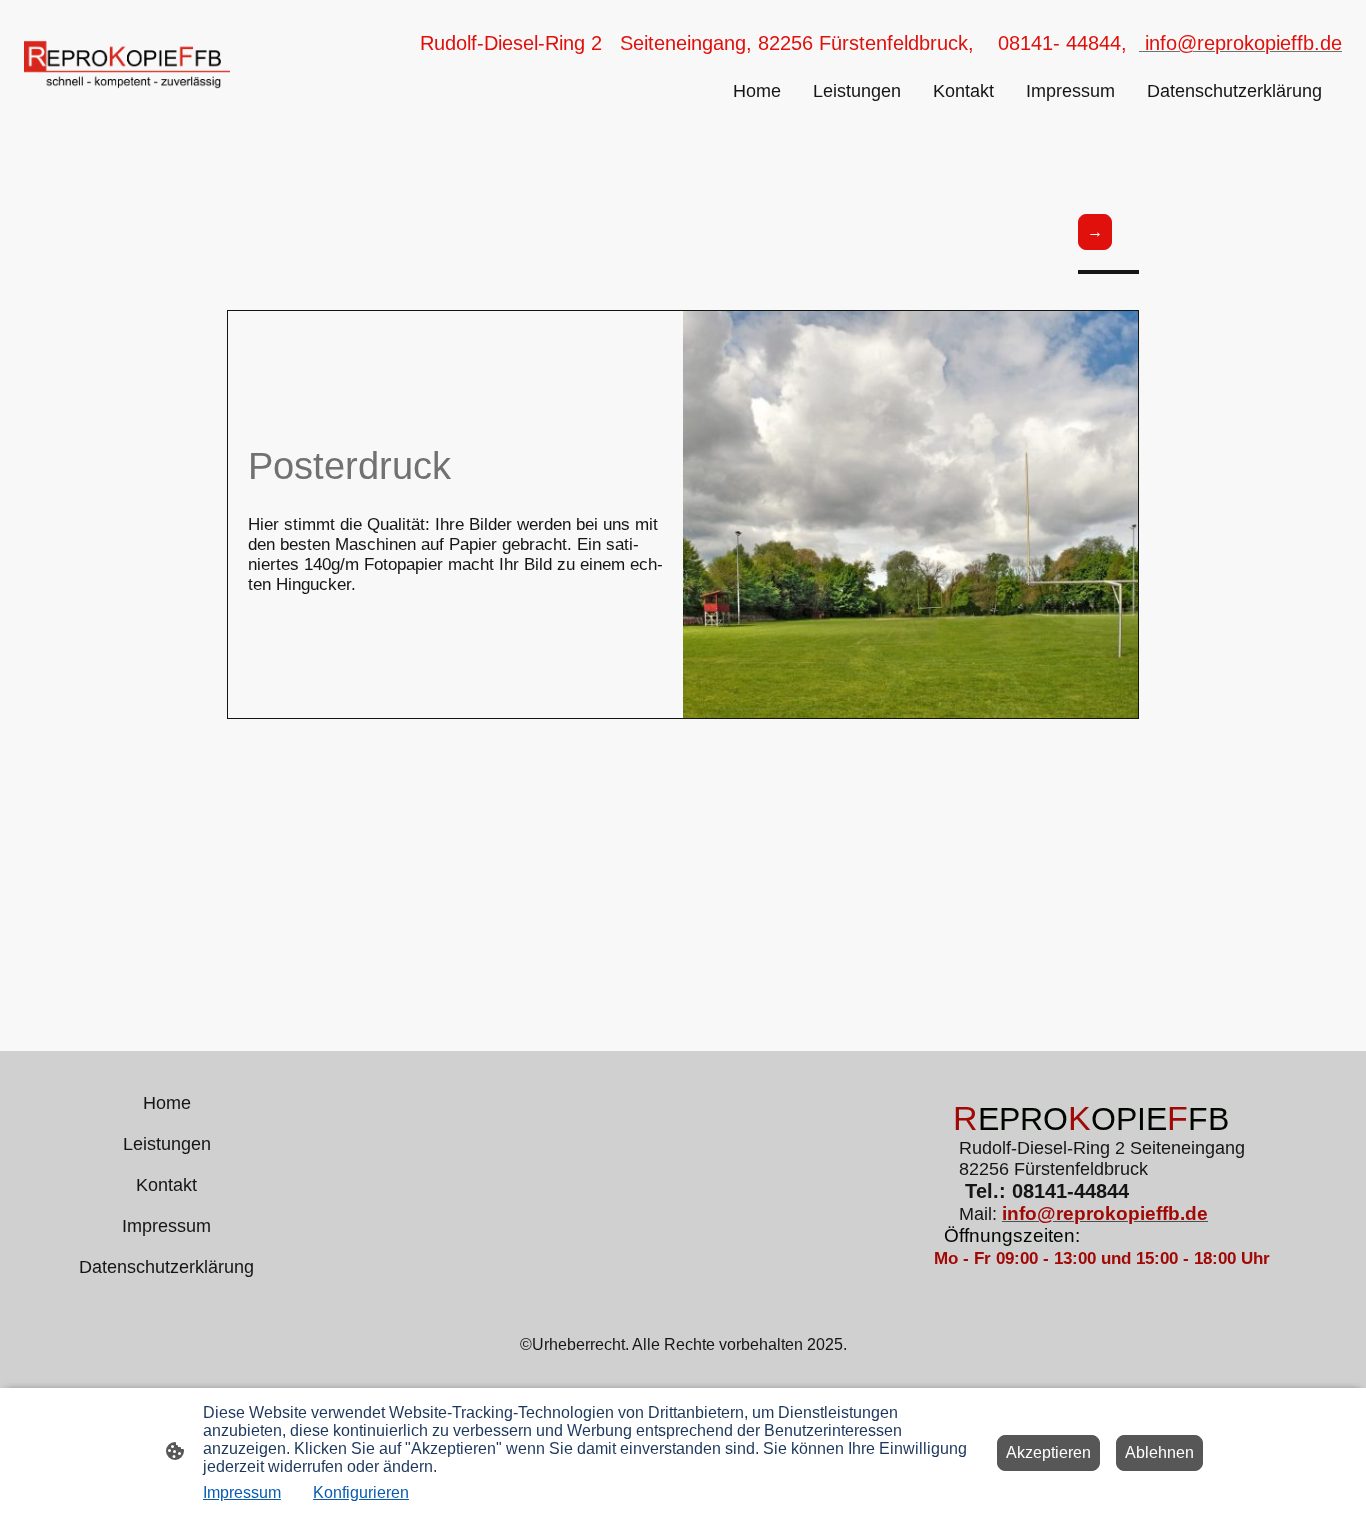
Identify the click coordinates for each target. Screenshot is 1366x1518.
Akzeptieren (1048, 1452)
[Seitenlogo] (127, 64)
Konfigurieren (361, 1492)
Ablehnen (1159, 1452)
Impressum (242, 1492)
